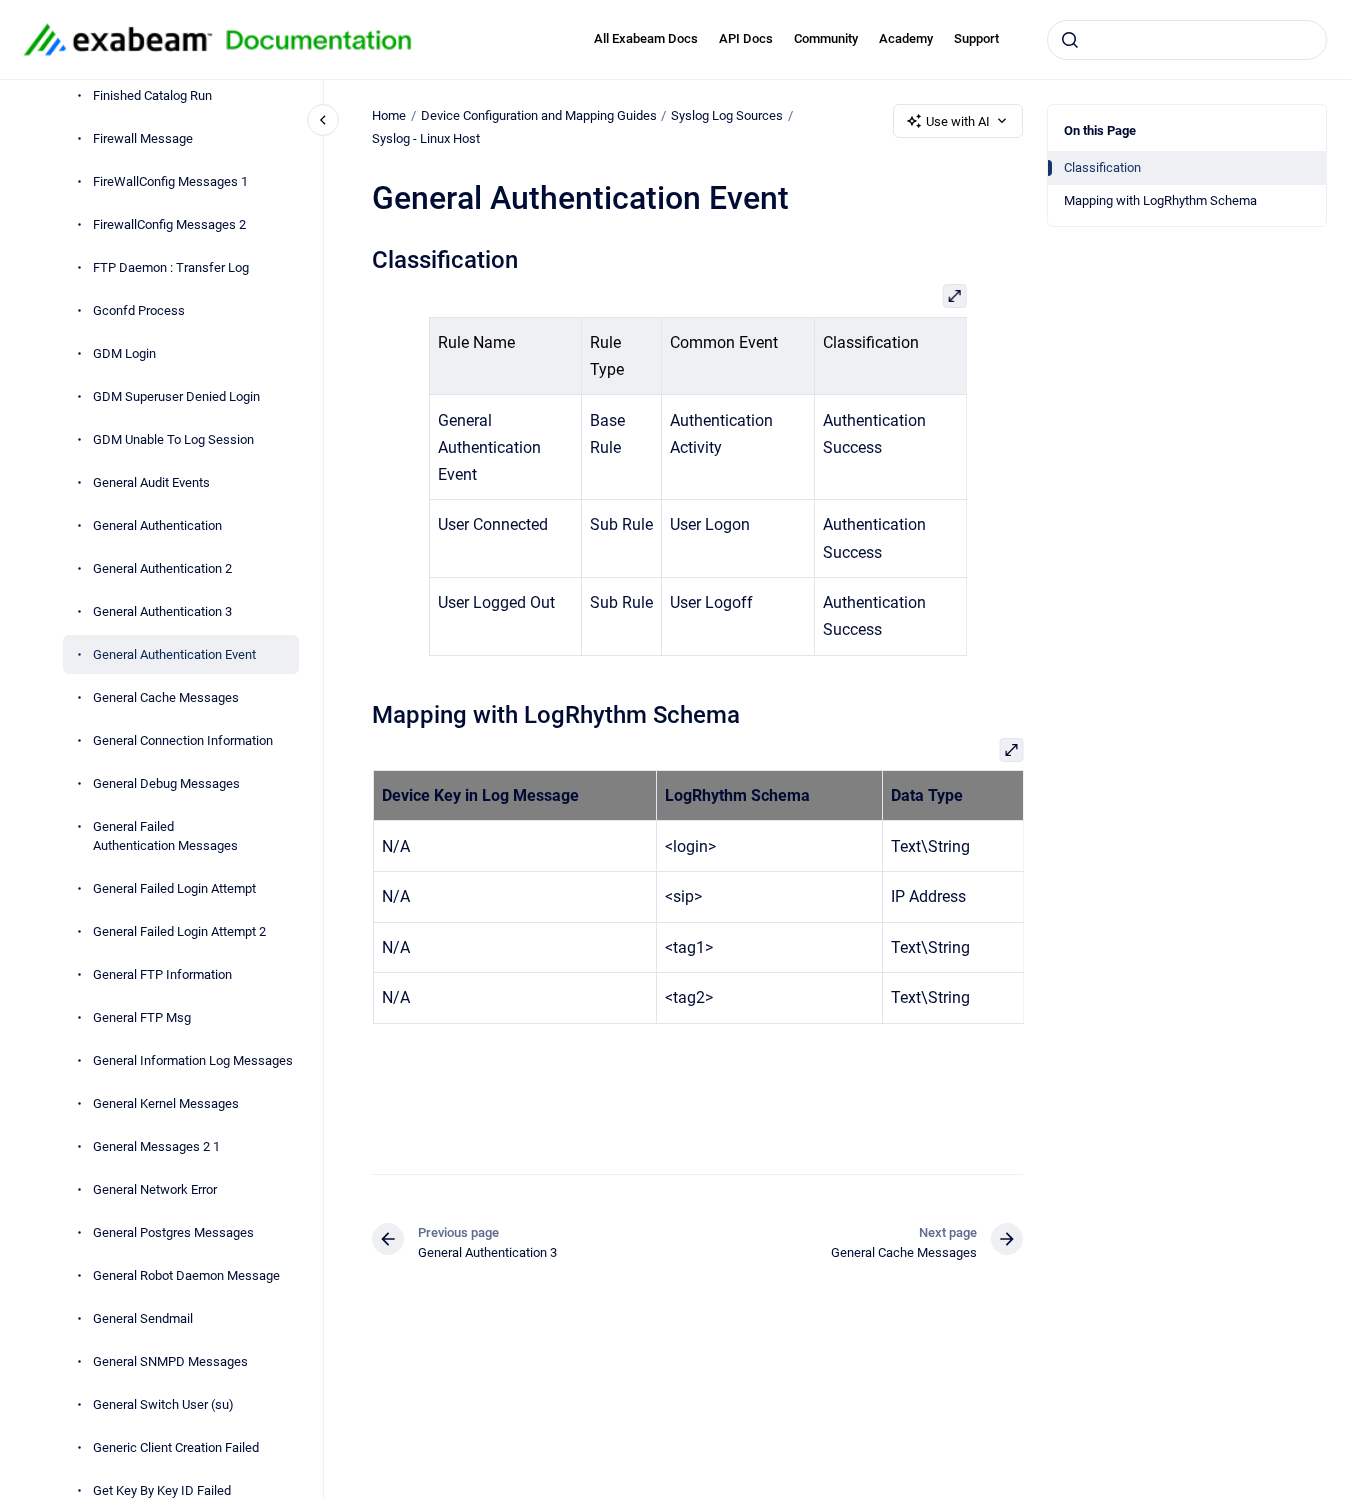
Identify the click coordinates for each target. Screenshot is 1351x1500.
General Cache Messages (166, 697)
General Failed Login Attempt (174, 888)
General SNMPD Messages (170, 1361)
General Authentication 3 (162, 611)
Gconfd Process (139, 310)
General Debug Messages (166, 783)
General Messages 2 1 (156, 1146)
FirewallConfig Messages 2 (169, 224)
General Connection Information (183, 740)
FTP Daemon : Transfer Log (171, 267)
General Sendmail (143, 1318)
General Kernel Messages (166, 1103)
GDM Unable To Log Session (173, 439)
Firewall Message (143, 138)
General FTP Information (162, 974)
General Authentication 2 (162, 568)
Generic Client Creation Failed (176, 1447)
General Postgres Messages (173, 1232)
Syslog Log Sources (727, 115)
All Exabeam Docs (646, 38)
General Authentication (157, 525)
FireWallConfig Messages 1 (170, 181)
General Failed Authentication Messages (165, 836)
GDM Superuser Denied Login (176, 396)
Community (826, 38)
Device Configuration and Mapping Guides (539, 115)
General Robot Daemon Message (186, 1275)
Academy (906, 38)
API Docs (746, 38)
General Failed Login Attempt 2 (179, 931)
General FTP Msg (142, 1017)
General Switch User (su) (163, 1404)
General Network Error (155, 1189)
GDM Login (124, 353)
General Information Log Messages (193, 1060)
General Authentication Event (174, 654)
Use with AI (958, 121)
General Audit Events (151, 482)
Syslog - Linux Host (426, 138)
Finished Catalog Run (152, 95)
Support (976, 38)
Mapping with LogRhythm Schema (1160, 200)
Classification (1102, 167)
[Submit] (1070, 40)
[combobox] (1187, 40)
